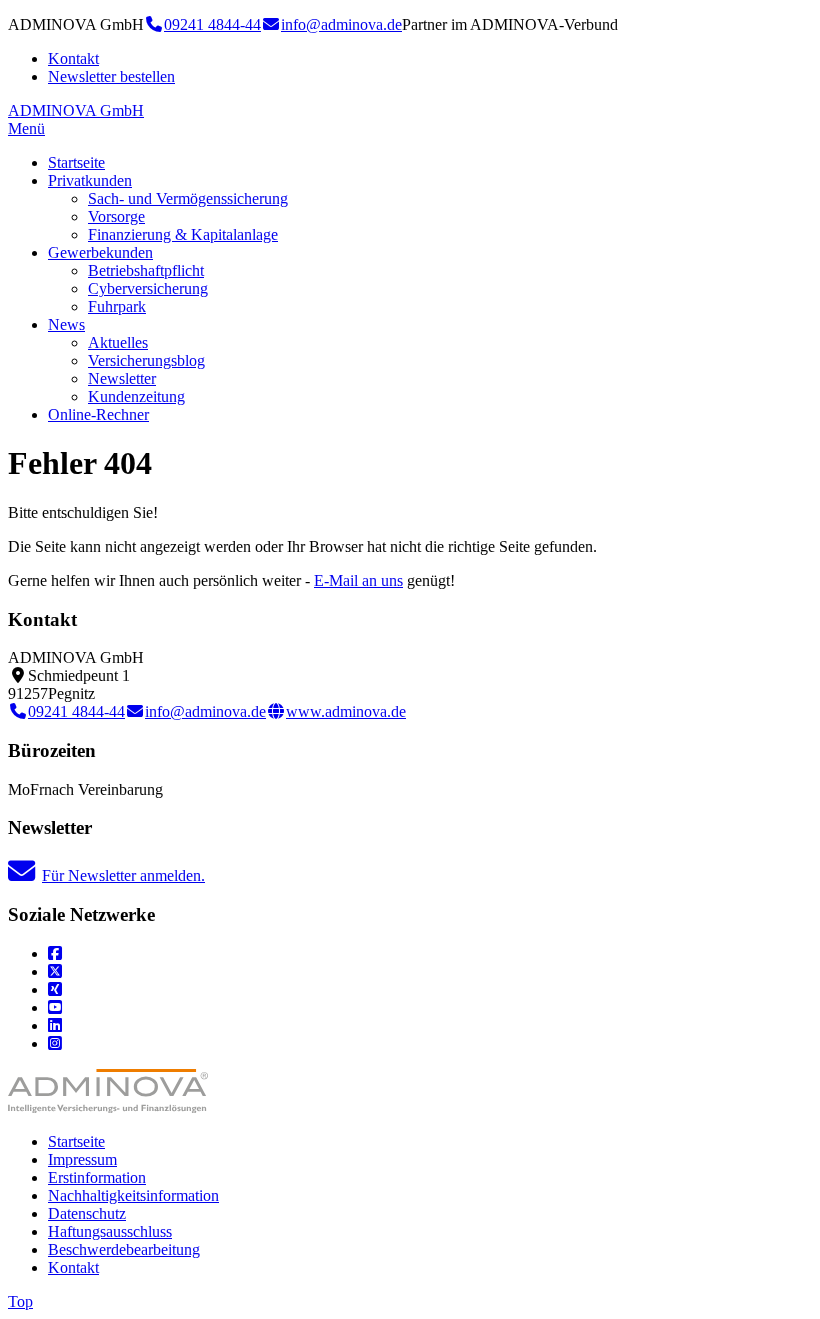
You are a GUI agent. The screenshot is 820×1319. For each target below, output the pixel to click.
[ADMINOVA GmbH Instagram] (55, 1043)
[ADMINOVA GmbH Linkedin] (55, 1025)
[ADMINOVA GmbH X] (55, 971)
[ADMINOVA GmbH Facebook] (55, 953)
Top (20, 1301)
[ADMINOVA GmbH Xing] (55, 989)
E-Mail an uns (358, 580)
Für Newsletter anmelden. (123, 875)
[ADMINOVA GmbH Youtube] (55, 1007)
